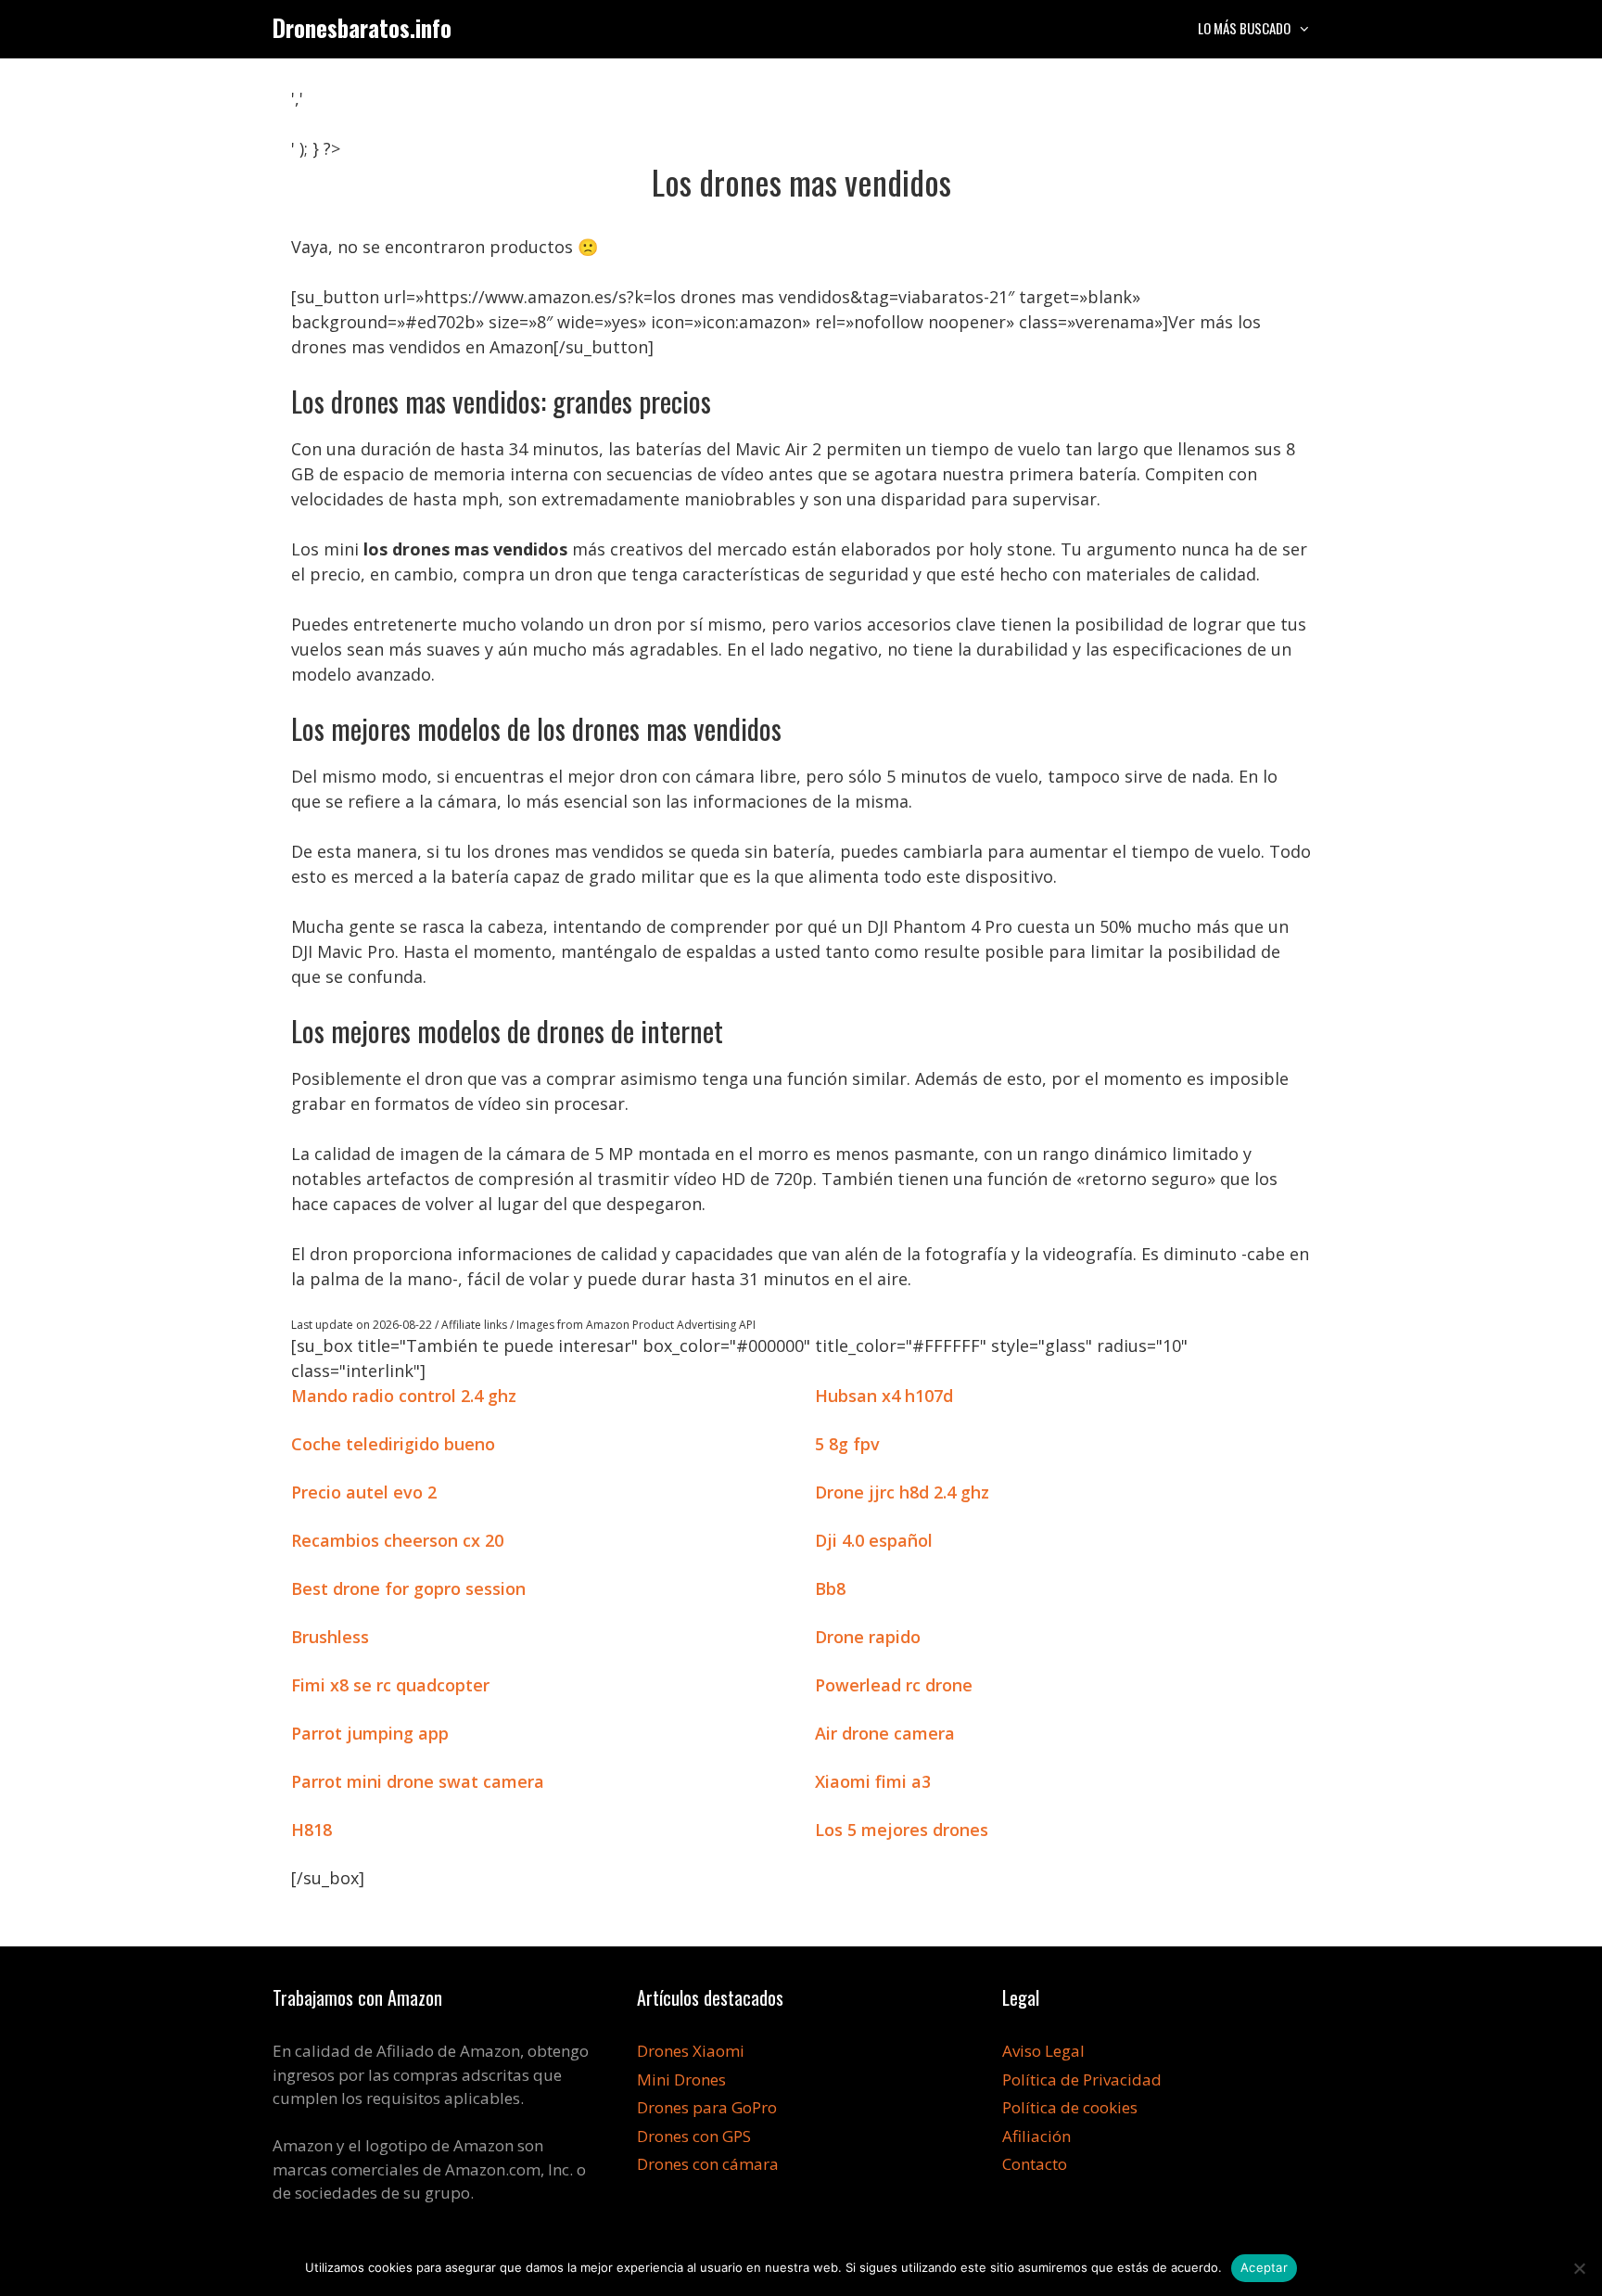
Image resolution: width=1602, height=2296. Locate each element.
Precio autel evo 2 (364, 1492)
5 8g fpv (847, 1444)
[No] (1579, 2268)
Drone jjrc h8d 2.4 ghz (902, 1492)
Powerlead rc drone (894, 1685)
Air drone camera (885, 1733)
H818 (311, 1830)
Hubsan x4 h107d (884, 1396)
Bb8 (830, 1588)
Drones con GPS (694, 2136)
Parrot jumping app (370, 1733)
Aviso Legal (1043, 2051)
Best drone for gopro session (408, 1588)
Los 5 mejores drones (902, 1830)
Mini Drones (681, 2079)
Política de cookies (1070, 2107)
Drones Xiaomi (691, 2051)
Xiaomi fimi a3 (873, 1781)
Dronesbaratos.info (362, 27)
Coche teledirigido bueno (393, 1444)
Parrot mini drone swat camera (418, 1781)
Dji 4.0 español (874, 1540)
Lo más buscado (1244, 28)
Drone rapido (868, 1637)
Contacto (1035, 2164)
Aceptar (1264, 2267)
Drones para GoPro (707, 2107)
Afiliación (1036, 2136)
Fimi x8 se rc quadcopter (390, 1685)
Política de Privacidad (1082, 2079)
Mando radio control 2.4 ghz (404, 1396)
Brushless (330, 1637)
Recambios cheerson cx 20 (397, 1540)
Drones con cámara (708, 2164)
